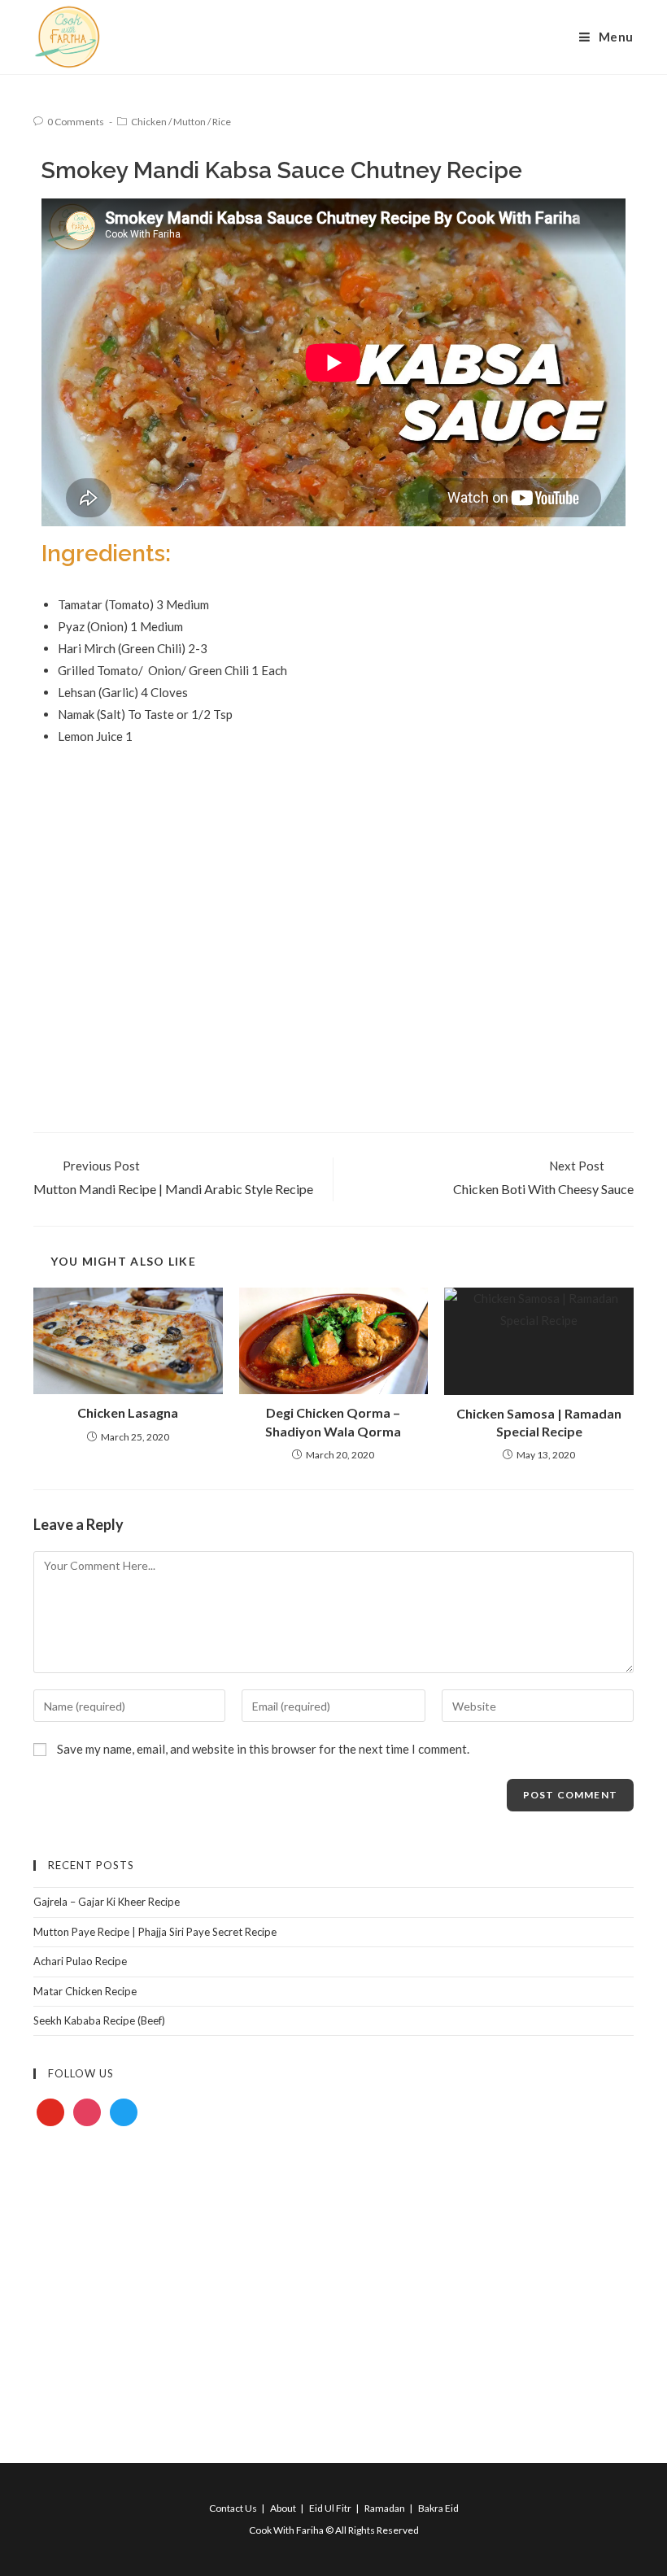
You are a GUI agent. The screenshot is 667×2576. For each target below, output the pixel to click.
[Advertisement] (333, 890)
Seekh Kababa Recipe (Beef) (99, 2020)
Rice (222, 122)
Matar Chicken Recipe (85, 1991)
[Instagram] (87, 2112)
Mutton (190, 122)
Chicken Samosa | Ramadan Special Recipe (539, 1422)
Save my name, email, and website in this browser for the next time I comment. (263, 1749)
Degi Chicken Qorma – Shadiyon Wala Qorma (333, 1421)
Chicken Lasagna (128, 1412)
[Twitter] (124, 2112)
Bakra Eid (438, 2508)
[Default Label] (50, 2112)
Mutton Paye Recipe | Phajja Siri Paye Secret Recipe (155, 1932)
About (283, 2508)
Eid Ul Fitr (330, 2508)
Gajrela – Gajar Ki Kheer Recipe (107, 1902)
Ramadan (385, 2508)
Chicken (149, 122)
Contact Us (233, 2508)
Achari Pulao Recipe (80, 1961)
